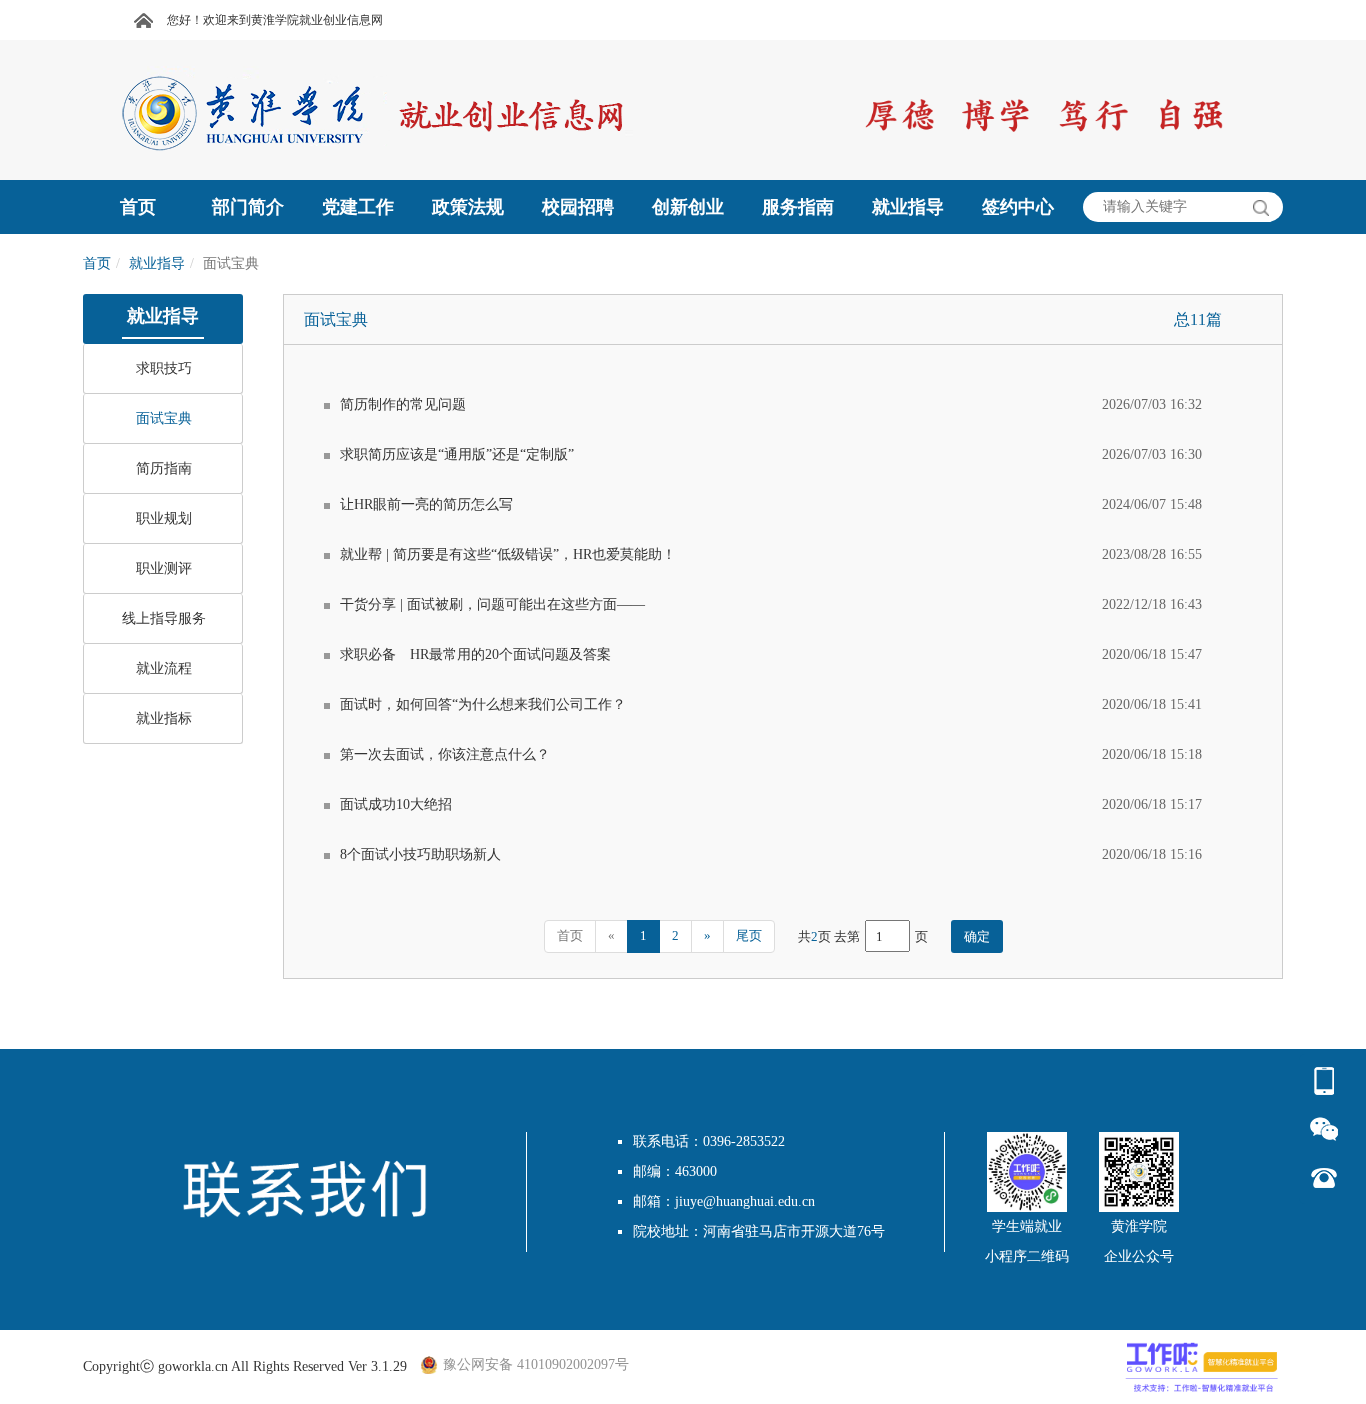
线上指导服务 (164, 618)
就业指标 (164, 718)
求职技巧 (164, 368)
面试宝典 (164, 418)
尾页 (749, 935)
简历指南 (164, 468)
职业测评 (164, 568)
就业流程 (164, 668)
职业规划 (164, 518)
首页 (97, 263)
